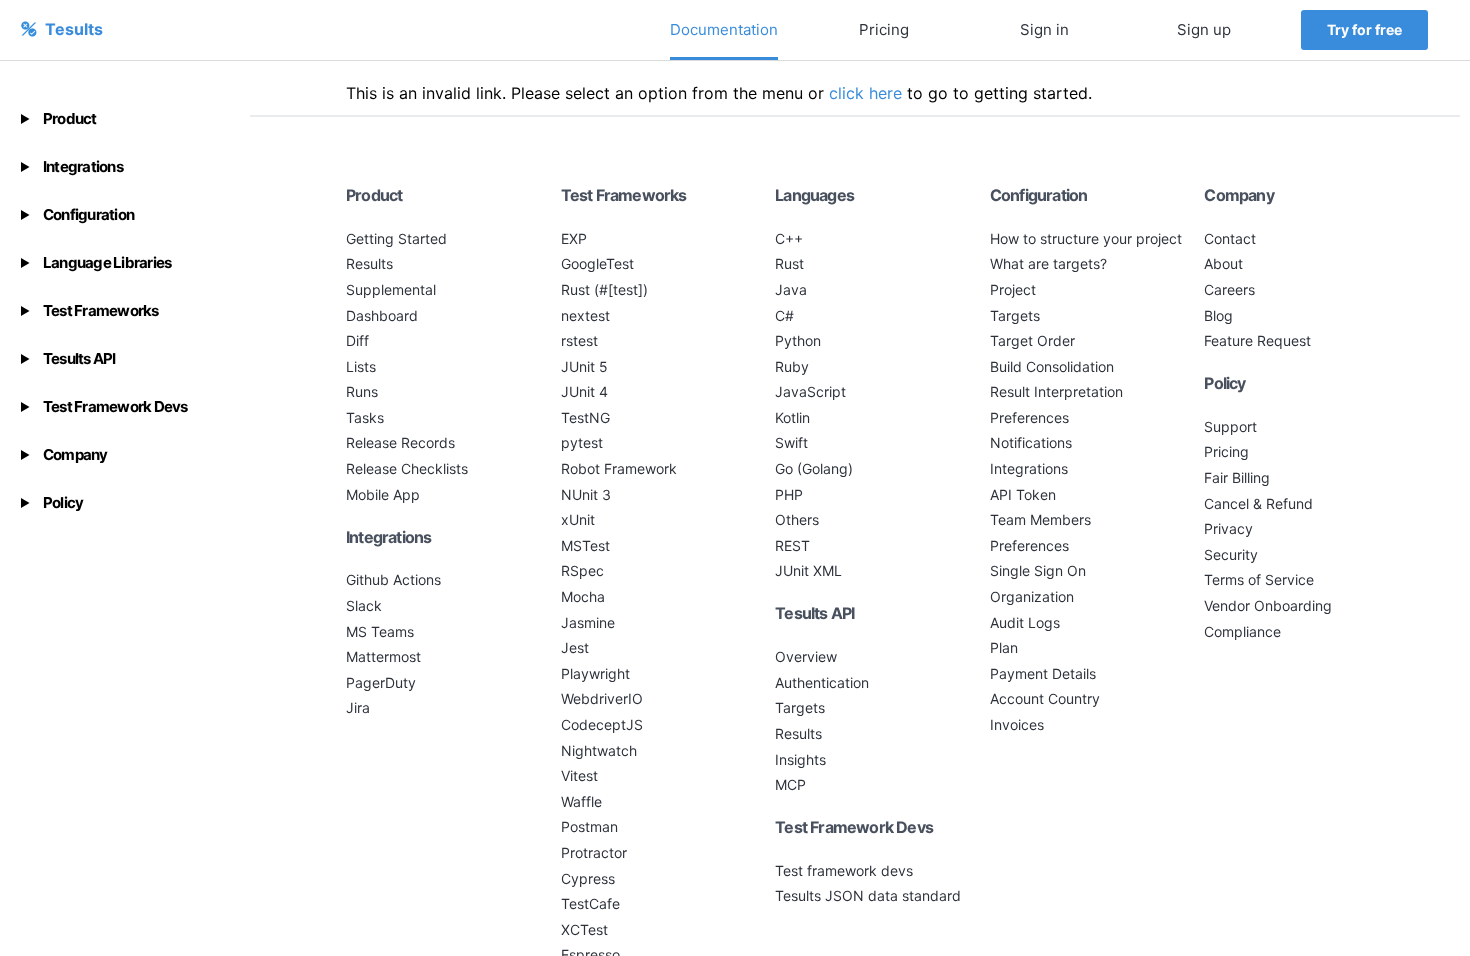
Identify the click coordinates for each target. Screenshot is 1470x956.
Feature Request (1257, 340)
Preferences (1029, 417)
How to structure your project (1086, 238)
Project (1013, 289)
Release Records (400, 442)
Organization (1032, 596)
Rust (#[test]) (604, 289)
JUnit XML (808, 570)
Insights (800, 759)
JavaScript (810, 391)
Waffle (581, 801)
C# (784, 315)
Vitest (579, 775)
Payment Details (1043, 673)
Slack (364, 605)
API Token (1023, 494)
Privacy (1228, 528)
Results (369, 263)
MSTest (585, 545)
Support (1230, 426)
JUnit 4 (584, 391)
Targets (800, 707)
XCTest (584, 929)
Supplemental (391, 289)
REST (792, 545)
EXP (574, 238)
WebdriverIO (602, 698)
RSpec (582, 570)
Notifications (1031, 442)
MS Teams (380, 631)
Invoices (1017, 724)
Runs (362, 391)
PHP (789, 494)
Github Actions (393, 579)
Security (1231, 554)
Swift (791, 442)
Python (798, 340)
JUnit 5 (584, 366)
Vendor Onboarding (1268, 605)
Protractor (594, 852)
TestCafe (590, 903)
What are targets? (1048, 263)
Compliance (1242, 631)
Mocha (583, 596)
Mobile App (383, 494)
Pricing (884, 29)
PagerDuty (381, 682)
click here (865, 93)
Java (791, 289)
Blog (1218, 315)
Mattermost (383, 656)
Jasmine (588, 622)
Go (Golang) (814, 468)
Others (797, 519)
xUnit (578, 519)
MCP (790, 784)
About (1223, 263)
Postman (589, 826)
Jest (575, 647)
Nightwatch (599, 750)
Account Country (1045, 698)
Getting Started (396, 238)
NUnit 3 (586, 494)
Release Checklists (407, 468)
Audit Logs (1025, 622)
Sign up (1204, 29)
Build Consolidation (1052, 366)
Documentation (724, 29)
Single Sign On (1038, 570)
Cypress (588, 878)
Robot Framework (619, 468)
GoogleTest (597, 263)
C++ (789, 238)
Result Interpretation (1056, 391)
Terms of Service (1259, 579)
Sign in (1044, 29)
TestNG (585, 417)
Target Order (1032, 340)
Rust (789, 263)
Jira (358, 707)
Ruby (792, 366)
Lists (361, 366)
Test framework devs (844, 870)
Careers (1229, 289)
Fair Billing (1237, 477)
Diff (357, 340)
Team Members (1040, 519)
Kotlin (792, 417)
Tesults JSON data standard (868, 895)
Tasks (365, 417)
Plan (1004, 647)
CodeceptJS (602, 724)
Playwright (595, 673)
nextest (585, 315)
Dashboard (382, 315)
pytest (582, 442)
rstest (579, 340)
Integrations (1029, 468)
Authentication (822, 682)
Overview (806, 656)
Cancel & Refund (1258, 503)
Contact (1230, 238)
